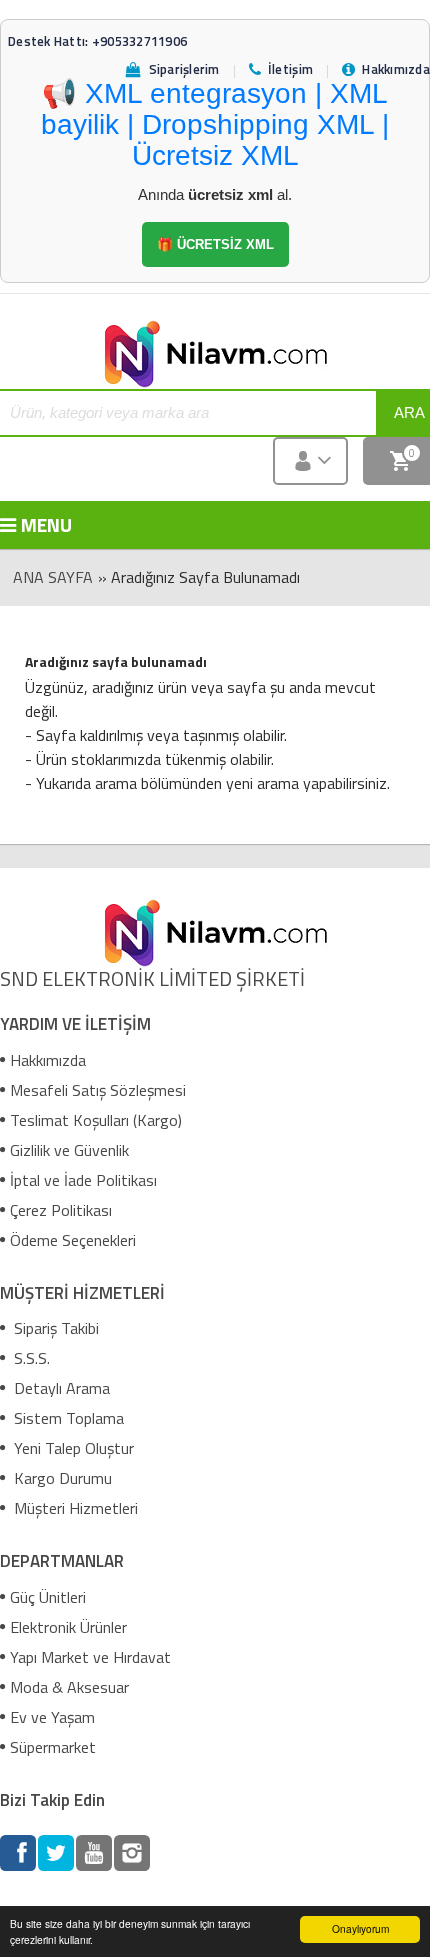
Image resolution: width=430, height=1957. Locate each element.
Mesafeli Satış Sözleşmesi (98, 1090)
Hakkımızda (48, 1060)
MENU (34, 524)
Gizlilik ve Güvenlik (69, 1150)
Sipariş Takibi (54, 1328)
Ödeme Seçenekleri (73, 1240)
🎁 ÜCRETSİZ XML (215, 244)
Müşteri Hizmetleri (74, 1508)
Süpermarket (53, 1747)
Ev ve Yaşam (52, 1717)
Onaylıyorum (360, 1928)
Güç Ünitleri (48, 1597)
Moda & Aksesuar (69, 1687)
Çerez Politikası (61, 1210)
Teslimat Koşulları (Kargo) (96, 1120)
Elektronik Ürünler (68, 1627)
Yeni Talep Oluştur (72, 1448)
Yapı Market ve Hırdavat (90, 1657)
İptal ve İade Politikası (83, 1180)
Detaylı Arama (60, 1388)
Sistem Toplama (67, 1418)
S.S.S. (30, 1358)
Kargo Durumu (61, 1478)
